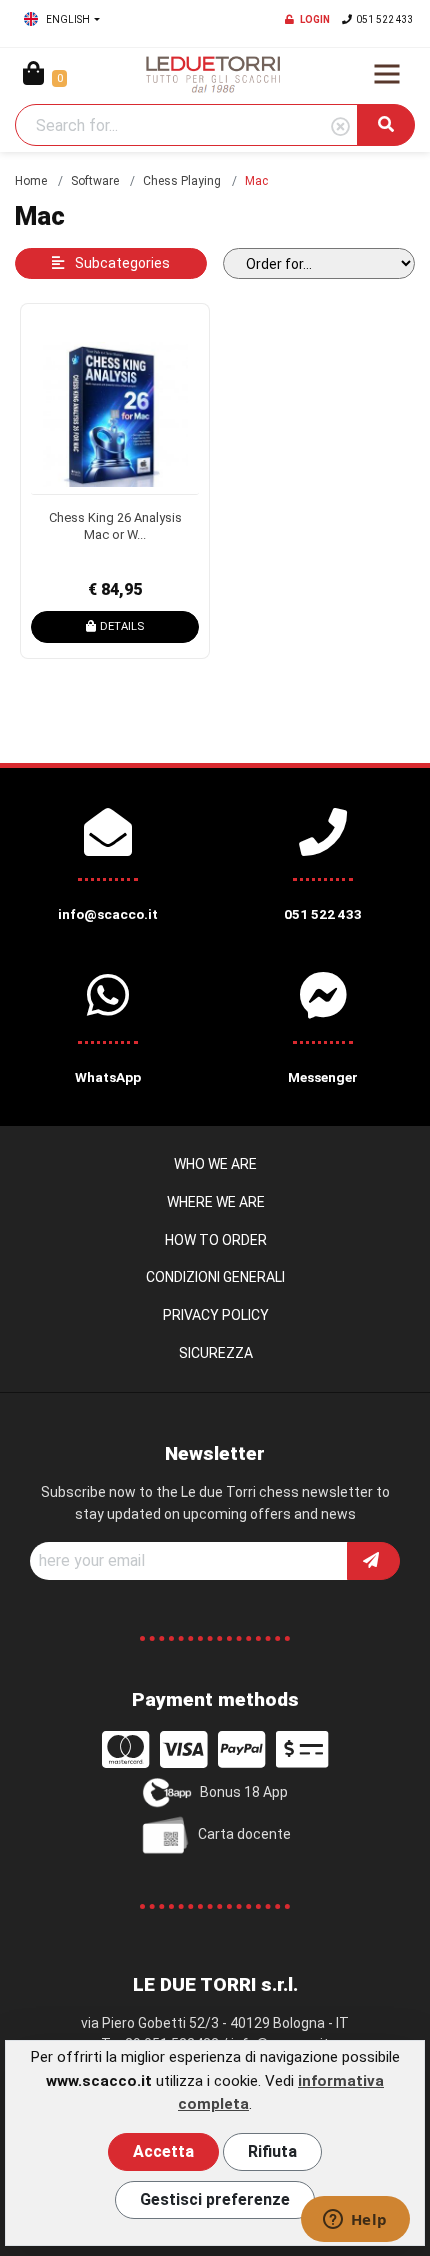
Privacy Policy (216, 1315)
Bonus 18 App (244, 1792)
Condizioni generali (215, 1277)
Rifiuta (272, 2151)
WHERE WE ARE (216, 1202)
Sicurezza (216, 1353)
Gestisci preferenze (215, 2199)
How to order (216, 1240)
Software (95, 181)
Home (31, 181)
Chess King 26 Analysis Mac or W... (115, 526)
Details (122, 626)
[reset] (340, 127)
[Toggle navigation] (387, 74)
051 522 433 (385, 19)
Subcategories (121, 263)
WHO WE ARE (215, 1164)
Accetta (163, 2151)
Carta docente (244, 1834)
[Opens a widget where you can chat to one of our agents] (355, 2221)
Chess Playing (182, 181)
